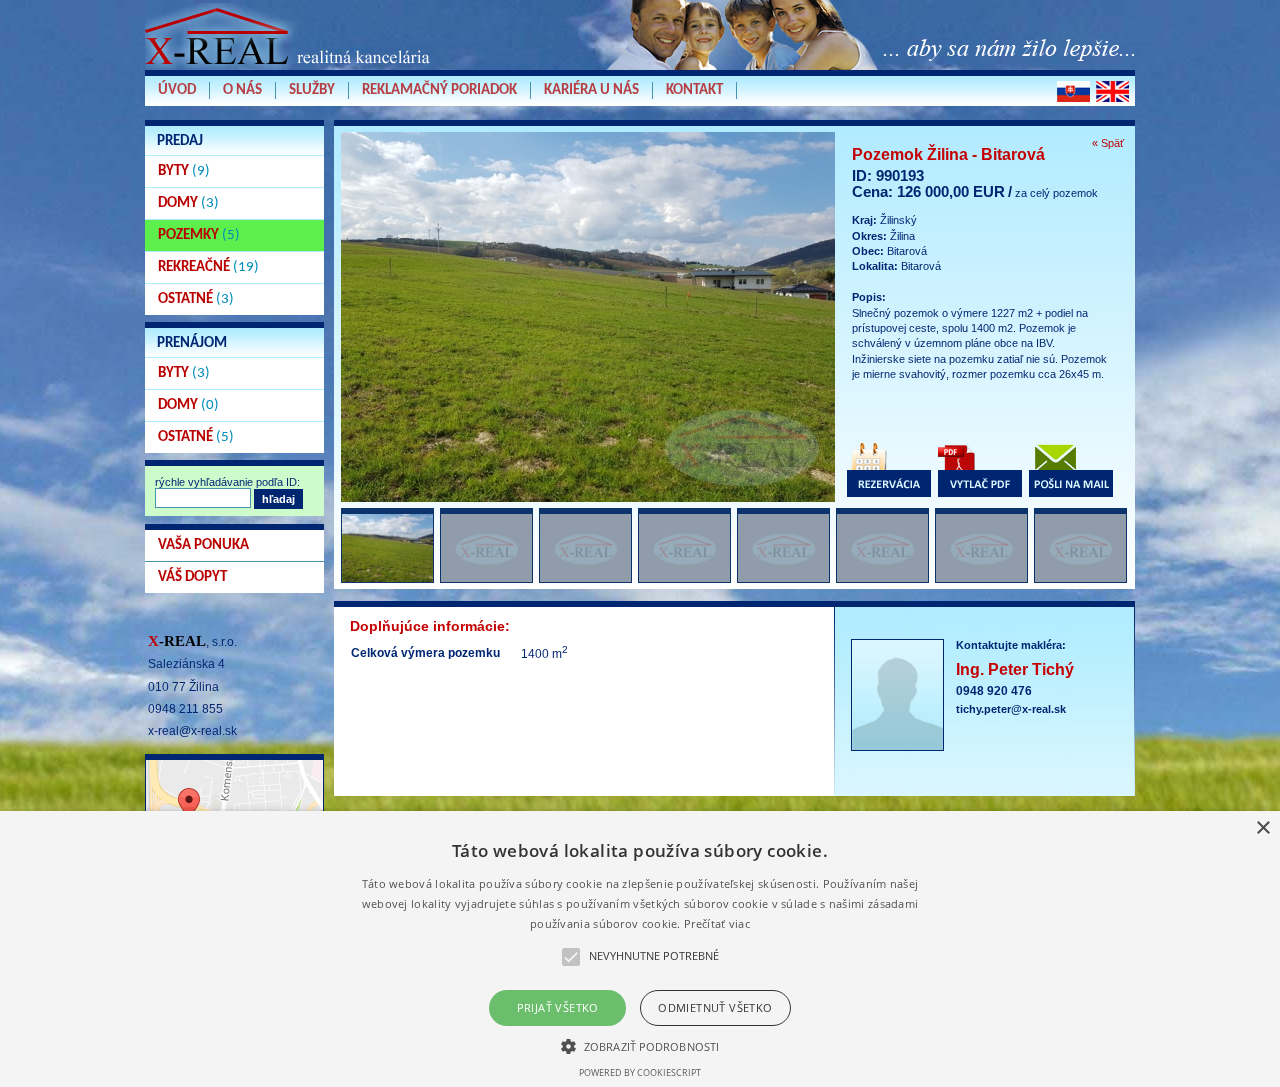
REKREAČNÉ (208, 267)
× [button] (1262, 828)
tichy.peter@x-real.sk (1011, 709)
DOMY (188, 203)
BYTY (184, 171)
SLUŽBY (312, 90)
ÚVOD (177, 90)
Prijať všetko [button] (558, 1007)
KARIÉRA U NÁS (591, 90)
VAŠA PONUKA (203, 545)
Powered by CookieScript (640, 1072)
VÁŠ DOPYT (192, 577)
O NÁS (242, 90)
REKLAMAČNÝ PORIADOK (439, 90)
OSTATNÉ (196, 299)
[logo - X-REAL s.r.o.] (290, 69)
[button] (640, 1045)
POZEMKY (199, 235)
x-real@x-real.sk (192, 731)
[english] (1112, 91)
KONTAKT (694, 90)
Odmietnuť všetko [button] (715, 1007)
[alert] (640, 949)
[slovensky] (1073, 91)
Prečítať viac (717, 923)
